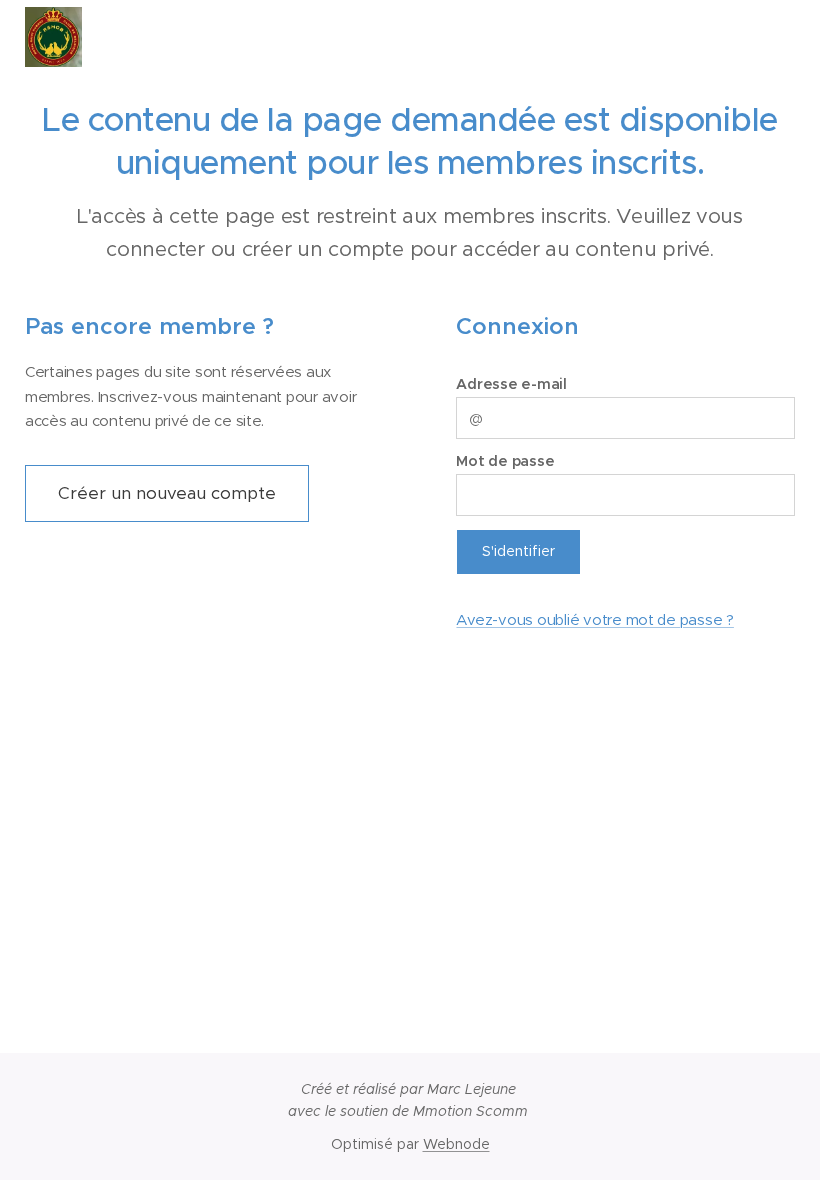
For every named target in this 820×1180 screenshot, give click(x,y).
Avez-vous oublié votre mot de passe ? (594, 619)
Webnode (456, 1144)
